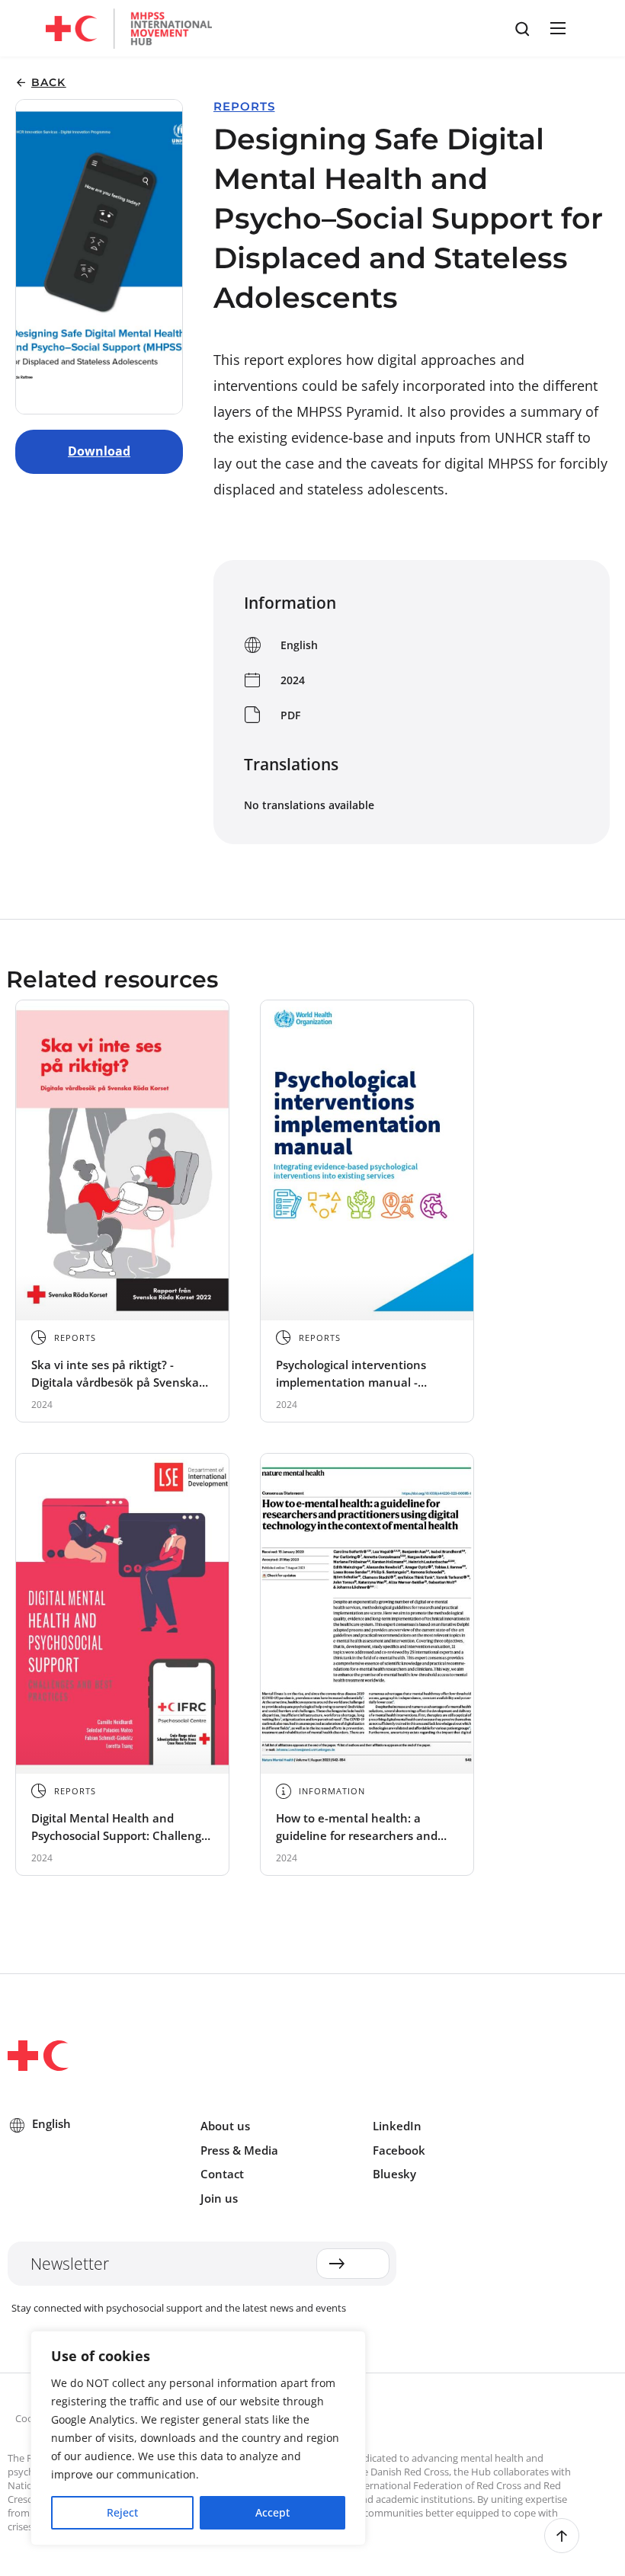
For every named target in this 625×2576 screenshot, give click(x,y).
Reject (122, 2512)
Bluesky (394, 2174)
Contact (222, 2174)
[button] (556, 28)
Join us (219, 2198)
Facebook (399, 2150)
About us (225, 2126)
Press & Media (239, 2150)
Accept (272, 2512)
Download (99, 451)
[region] (198, 2438)
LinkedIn (397, 2126)
